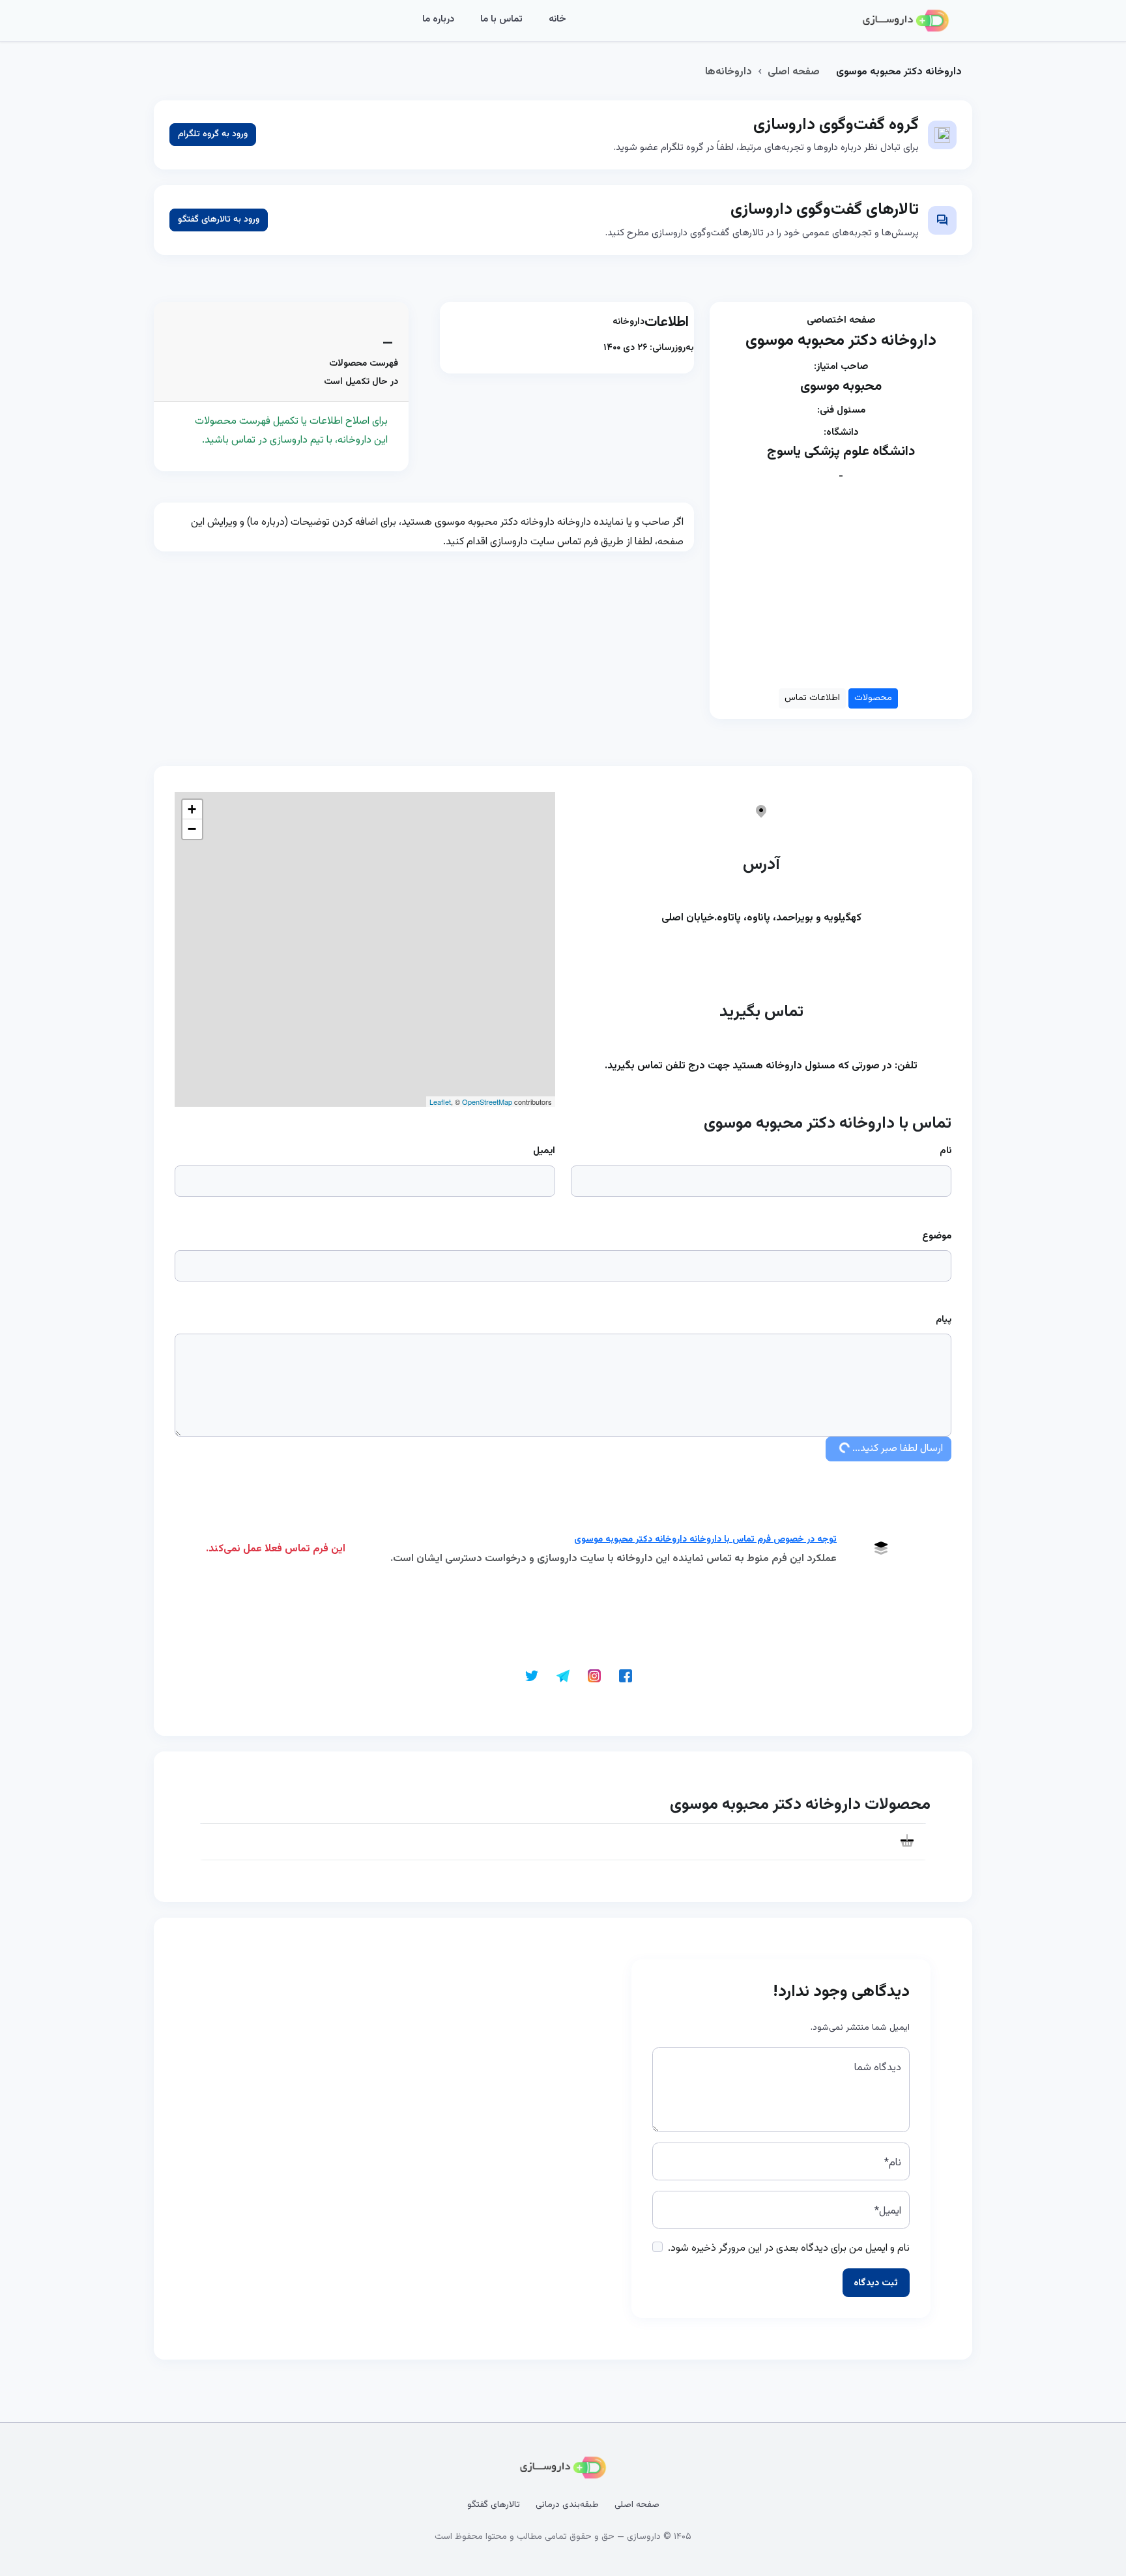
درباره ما (438, 19)
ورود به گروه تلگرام (213, 134)
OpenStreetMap (487, 1102)
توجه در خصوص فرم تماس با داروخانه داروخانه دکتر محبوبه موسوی (705, 1540)
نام (946, 1151)
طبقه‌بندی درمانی (567, 2505)
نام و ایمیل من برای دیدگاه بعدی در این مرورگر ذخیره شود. (789, 2248)
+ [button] (192, 809)
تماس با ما (501, 19)
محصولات (873, 698)
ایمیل (544, 1151)
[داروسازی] (906, 21)
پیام (944, 1320)
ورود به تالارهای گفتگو (219, 220)
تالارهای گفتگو (494, 2505)
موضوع (937, 1236)
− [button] (192, 829)
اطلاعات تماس (812, 698)
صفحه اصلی (794, 72)
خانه (557, 19)
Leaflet (440, 1102)
